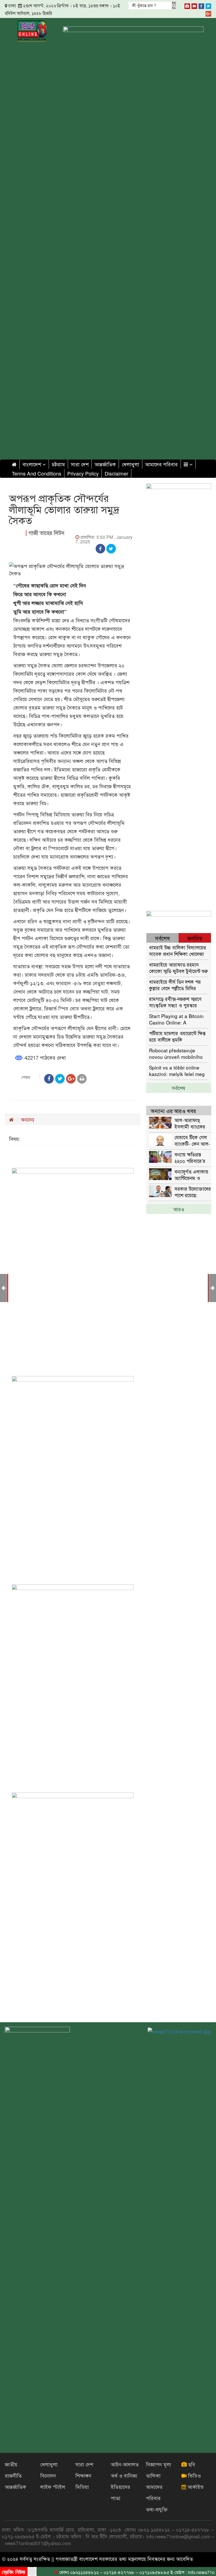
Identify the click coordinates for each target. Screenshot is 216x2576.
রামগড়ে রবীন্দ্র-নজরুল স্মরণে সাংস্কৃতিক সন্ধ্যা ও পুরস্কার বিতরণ (175, 1002)
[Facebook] (201, 5)
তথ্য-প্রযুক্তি (157, 2509)
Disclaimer (116, 473)
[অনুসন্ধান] (174, 5)
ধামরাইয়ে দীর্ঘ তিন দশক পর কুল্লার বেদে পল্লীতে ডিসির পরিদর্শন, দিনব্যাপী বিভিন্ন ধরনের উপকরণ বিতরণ (179, 985)
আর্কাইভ (195, 2487)
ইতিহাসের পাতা (121, 2492)
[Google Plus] (208, 13)
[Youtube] (194, 5)
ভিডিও (194, 2475)
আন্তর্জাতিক (105, 464)
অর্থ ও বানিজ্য (124, 2475)
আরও (179, 1209)
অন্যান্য (28, 1119)
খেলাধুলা (130, 464)
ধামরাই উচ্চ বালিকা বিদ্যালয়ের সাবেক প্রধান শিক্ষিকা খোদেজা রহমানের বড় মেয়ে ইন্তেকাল (178, 950)
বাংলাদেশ (32, 464)
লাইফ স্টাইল (53, 2487)
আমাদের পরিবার (161, 464)
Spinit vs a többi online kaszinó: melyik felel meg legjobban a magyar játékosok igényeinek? (177, 1070)
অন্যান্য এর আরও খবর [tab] (173, 1111)
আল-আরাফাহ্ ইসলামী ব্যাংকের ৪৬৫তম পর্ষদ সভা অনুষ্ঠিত (191, 1123)
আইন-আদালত (125, 2464)
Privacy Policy (83, 473)
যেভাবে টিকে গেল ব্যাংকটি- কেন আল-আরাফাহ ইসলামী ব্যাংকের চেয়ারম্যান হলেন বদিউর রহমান (193, 1140)
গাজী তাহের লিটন (46, 533)
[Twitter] (208, 5)
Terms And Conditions (37, 473)
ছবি (191, 2464)
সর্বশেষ (179, 1088)
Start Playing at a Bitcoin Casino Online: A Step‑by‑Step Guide (176, 1019)
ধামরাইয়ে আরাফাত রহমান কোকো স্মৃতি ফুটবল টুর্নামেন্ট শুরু (178, 968)
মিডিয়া (82, 2487)
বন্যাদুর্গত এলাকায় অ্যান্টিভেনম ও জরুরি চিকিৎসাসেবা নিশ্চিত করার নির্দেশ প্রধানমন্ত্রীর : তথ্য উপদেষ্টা (193, 1175)
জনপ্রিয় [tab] (195, 938)
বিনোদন (48, 2475)
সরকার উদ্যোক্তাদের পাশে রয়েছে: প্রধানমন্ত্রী (193, 1192)
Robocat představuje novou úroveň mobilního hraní (176, 1053)
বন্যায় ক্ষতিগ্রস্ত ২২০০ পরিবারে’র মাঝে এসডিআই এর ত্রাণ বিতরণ (192, 1157)
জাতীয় (11, 2464)
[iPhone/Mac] (187, 5)
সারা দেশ (80, 464)
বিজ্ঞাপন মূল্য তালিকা (159, 2470)
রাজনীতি (13, 2475)
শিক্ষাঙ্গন (83, 2475)
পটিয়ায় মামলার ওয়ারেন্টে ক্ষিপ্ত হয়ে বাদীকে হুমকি (177, 1036)
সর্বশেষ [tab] (162, 938)
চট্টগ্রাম (58, 464)
